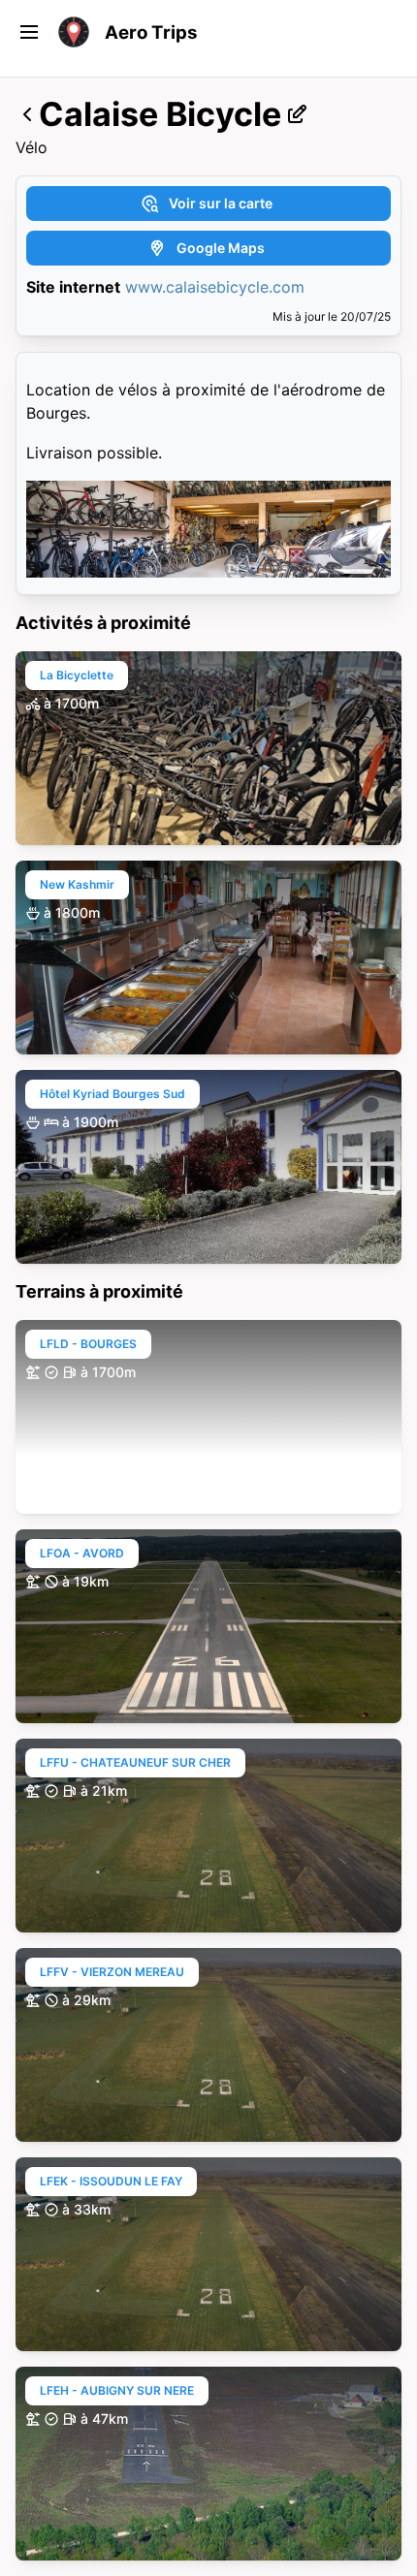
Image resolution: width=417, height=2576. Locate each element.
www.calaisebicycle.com (215, 287)
